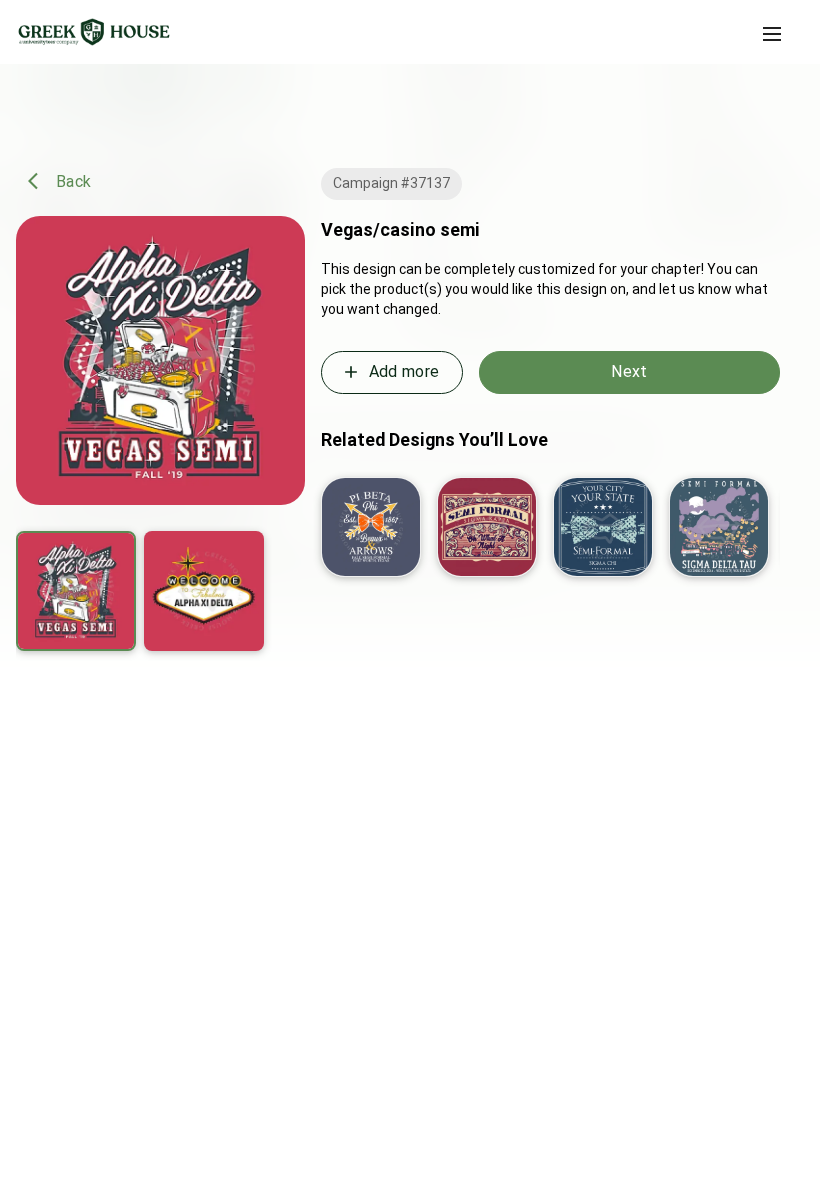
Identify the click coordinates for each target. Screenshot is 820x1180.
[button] (772, 34)
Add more (404, 371)
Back (73, 180)
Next (629, 371)
